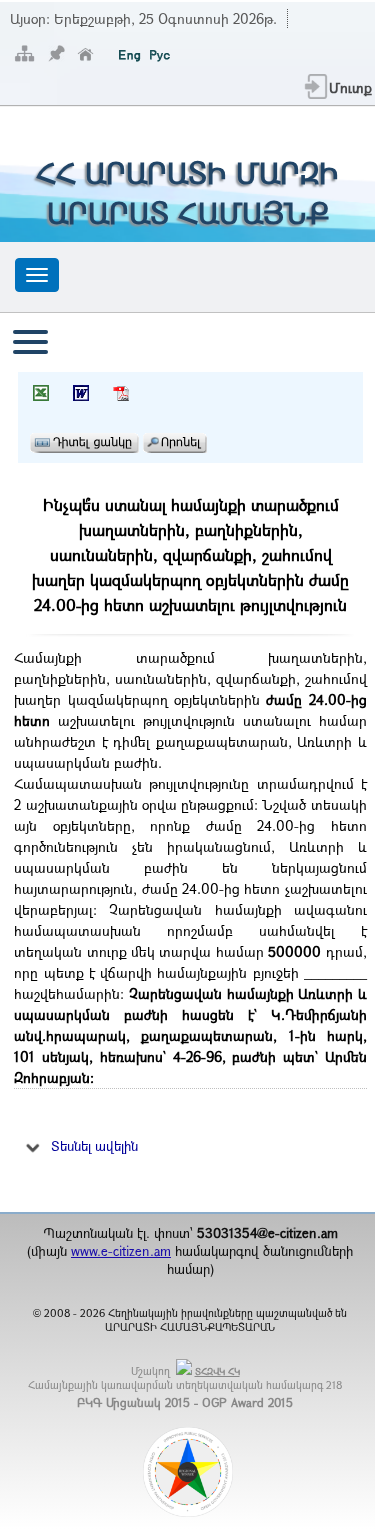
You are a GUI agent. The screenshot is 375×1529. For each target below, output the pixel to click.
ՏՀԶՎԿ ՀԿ (217, 1371)
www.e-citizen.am (121, 1251)
